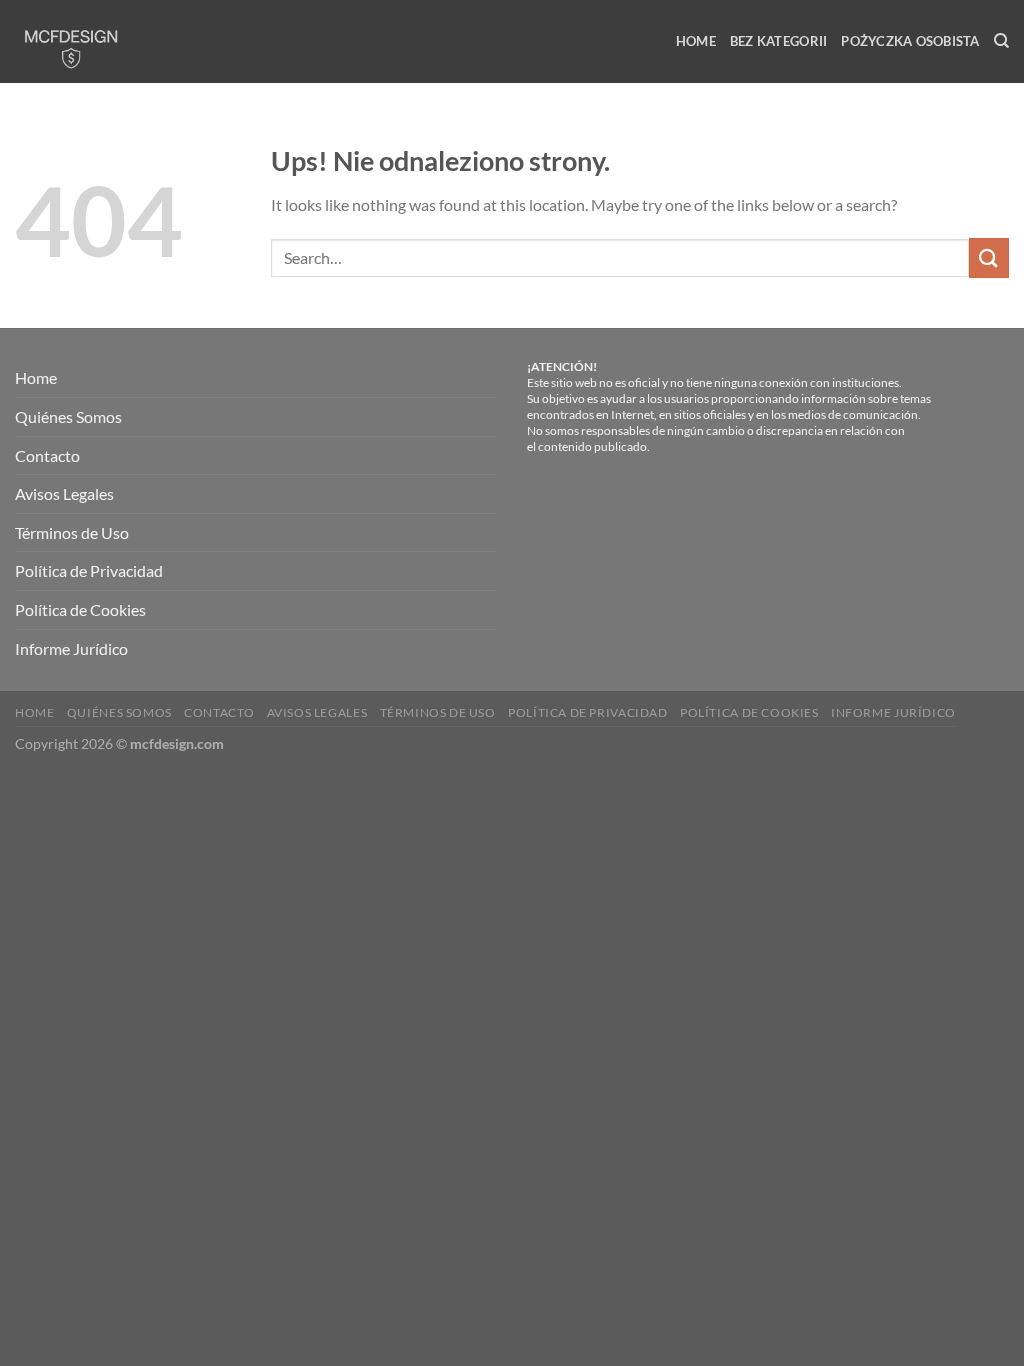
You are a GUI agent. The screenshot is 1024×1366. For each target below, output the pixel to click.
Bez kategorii (778, 41)
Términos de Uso (72, 532)
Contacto (47, 455)
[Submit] (989, 257)
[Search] (1001, 41)
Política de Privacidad (89, 570)
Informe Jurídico (71, 648)
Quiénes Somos (68, 416)
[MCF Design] (103, 41)
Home (696, 41)
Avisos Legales (64, 493)
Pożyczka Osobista (910, 41)
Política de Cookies (80, 609)
